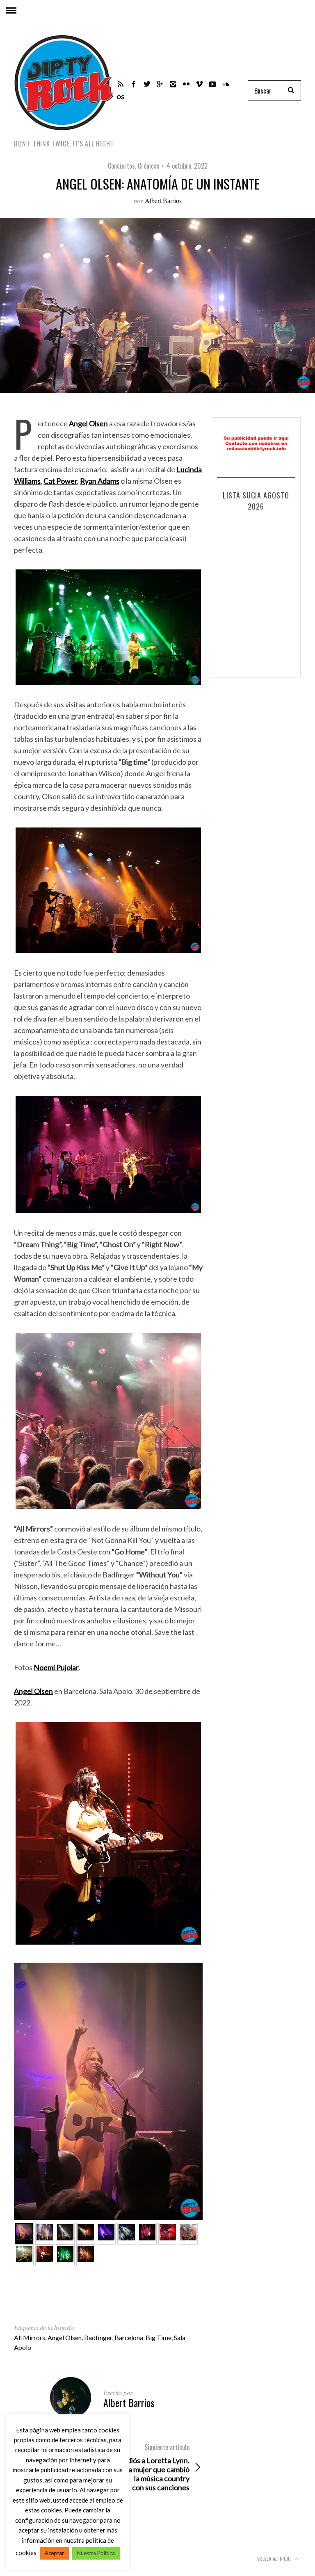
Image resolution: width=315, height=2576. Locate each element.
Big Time (159, 2337)
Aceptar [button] (54, 2553)
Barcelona (129, 2337)
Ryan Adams (100, 481)
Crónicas (149, 166)
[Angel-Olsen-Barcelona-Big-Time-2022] (147, 2234)
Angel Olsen (65, 2337)
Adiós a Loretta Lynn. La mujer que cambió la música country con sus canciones (156, 2467)
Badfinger (98, 2337)
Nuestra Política (96, 2553)
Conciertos (121, 166)
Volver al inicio (275, 2559)
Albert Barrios (163, 200)
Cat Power (60, 481)
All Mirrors (30, 2337)
